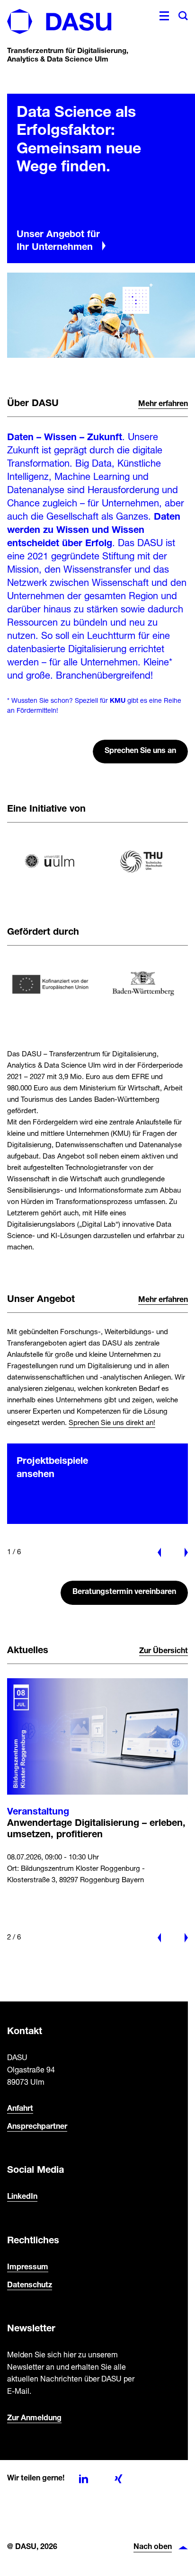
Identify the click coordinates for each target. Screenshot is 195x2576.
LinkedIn (22, 2197)
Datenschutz (30, 2285)
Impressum (28, 2267)
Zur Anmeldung (34, 2418)
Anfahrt (20, 2109)
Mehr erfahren (163, 404)
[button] (89, 2485)
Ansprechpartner (37, 2127)
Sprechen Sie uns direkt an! (112, 1423)
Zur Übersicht (164, 1651)
